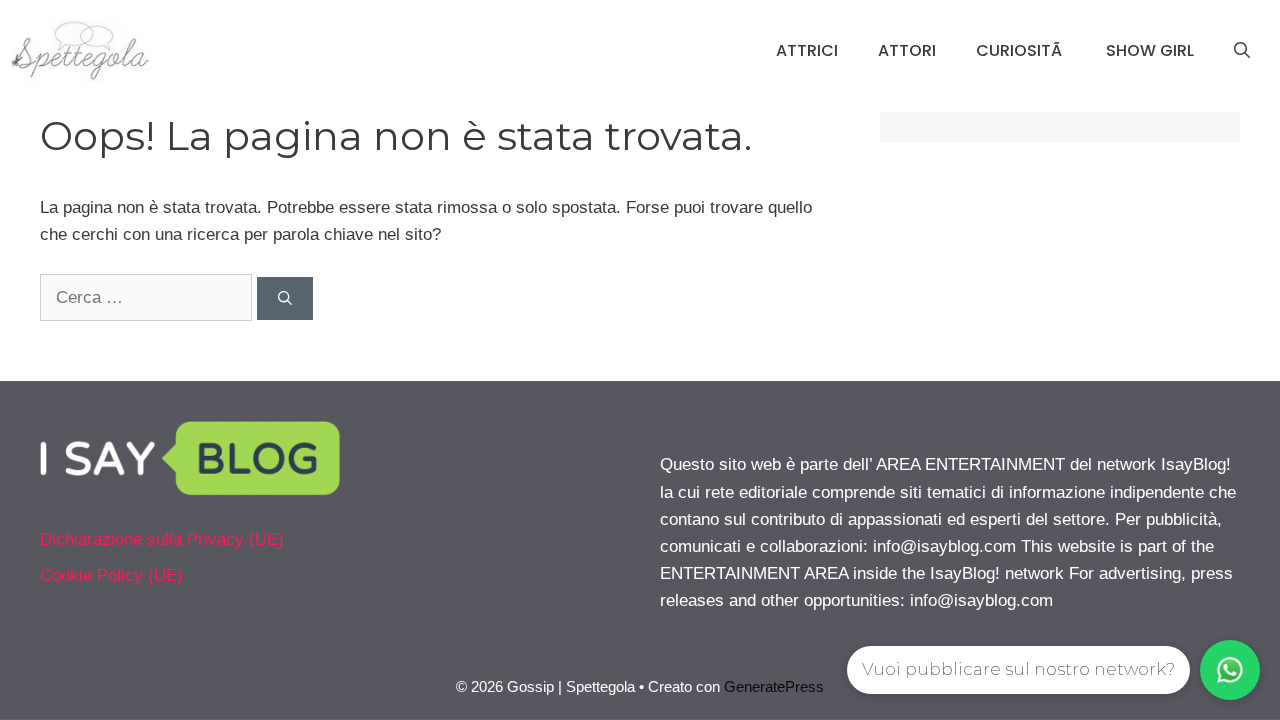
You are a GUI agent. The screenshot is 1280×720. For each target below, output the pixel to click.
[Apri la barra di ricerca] (1242, 51)
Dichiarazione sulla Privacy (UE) (162, 539)
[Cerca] (285, 298)
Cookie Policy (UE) (111, 575)
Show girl (1150, 50)
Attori (907, 50)
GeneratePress (774, 686)
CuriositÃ (1021, 50)
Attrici (807, 50)
